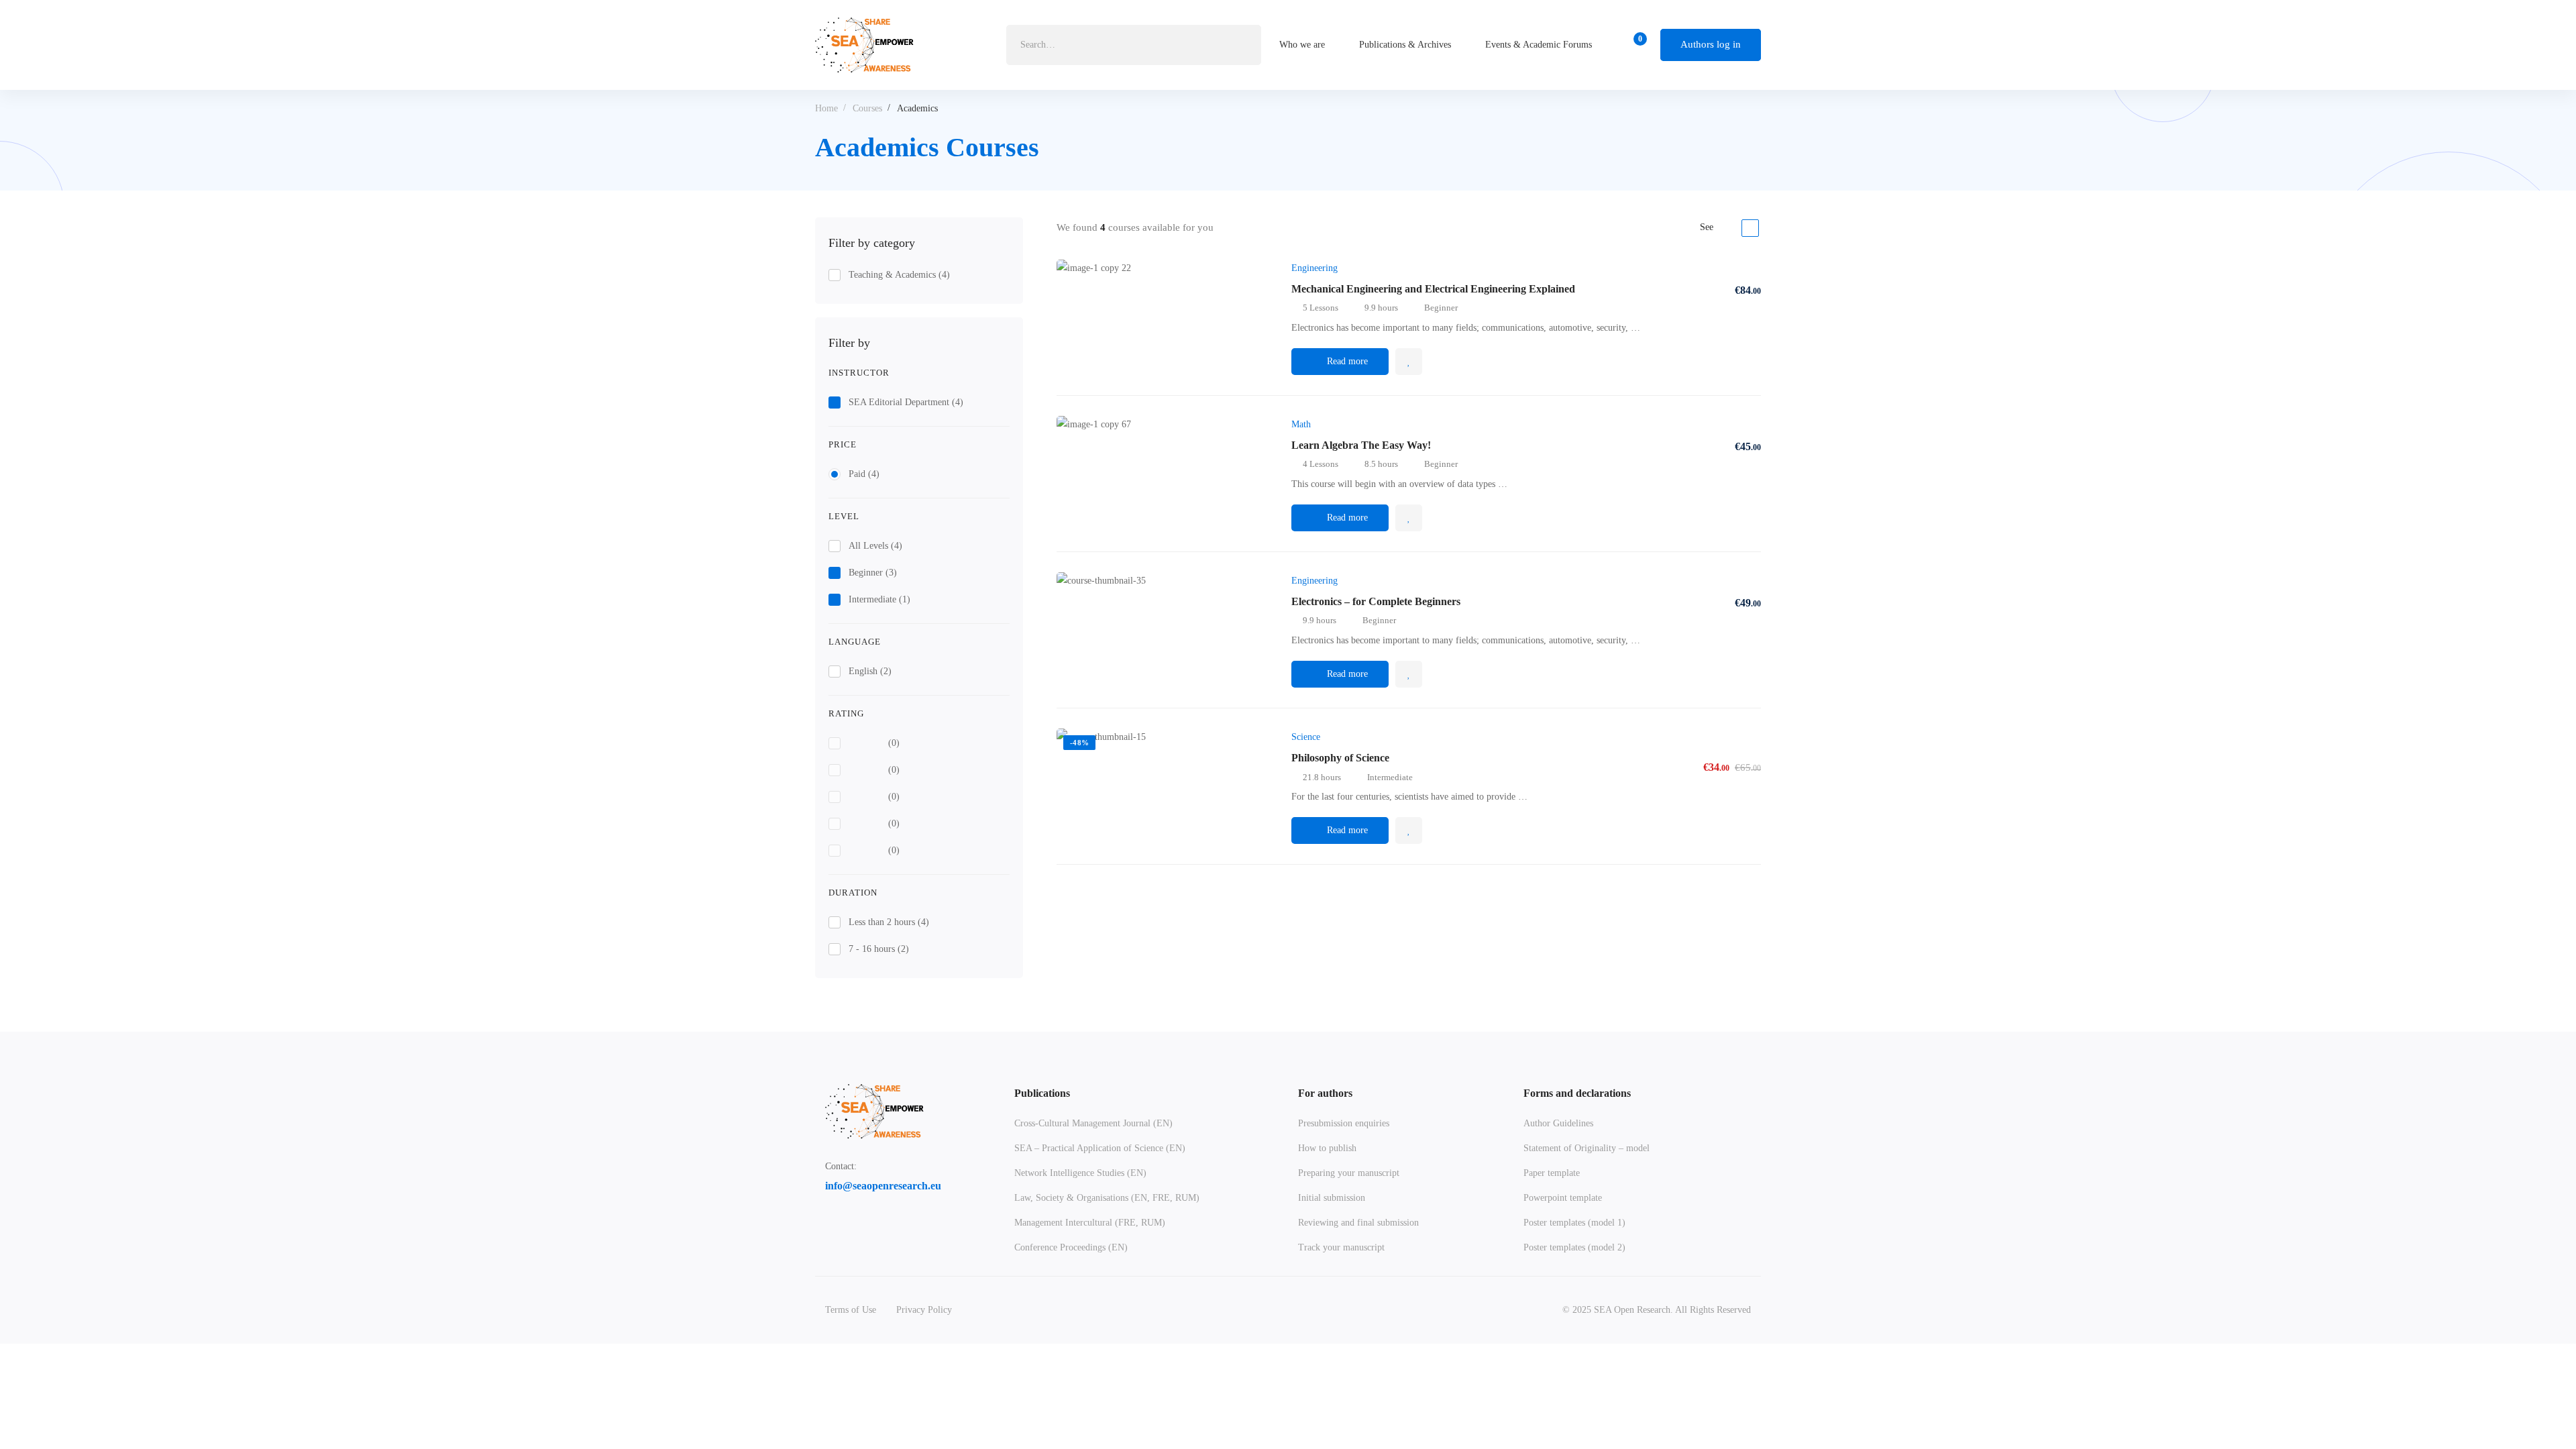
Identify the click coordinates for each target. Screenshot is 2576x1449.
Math (1301, 424)
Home (826, 108)
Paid (864, 474)
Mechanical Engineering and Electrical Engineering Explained (1433, 289)
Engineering (1314, 268)
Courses (867, 108)
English (870, 671)
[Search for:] (1134, 45)
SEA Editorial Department (906, 402)
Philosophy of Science (1340, 758)
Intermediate (879, 599)
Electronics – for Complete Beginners (1376, 601)
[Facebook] (830, 1228)
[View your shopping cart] (1636, 45)
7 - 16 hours (879, 949)
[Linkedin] (862, 1228)
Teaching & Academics (899, 275)
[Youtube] (894, 1228)
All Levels (875, 546)
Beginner (873, 573)
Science (1306, 737)
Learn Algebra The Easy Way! (1361, 445)
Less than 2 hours (889, 922)
